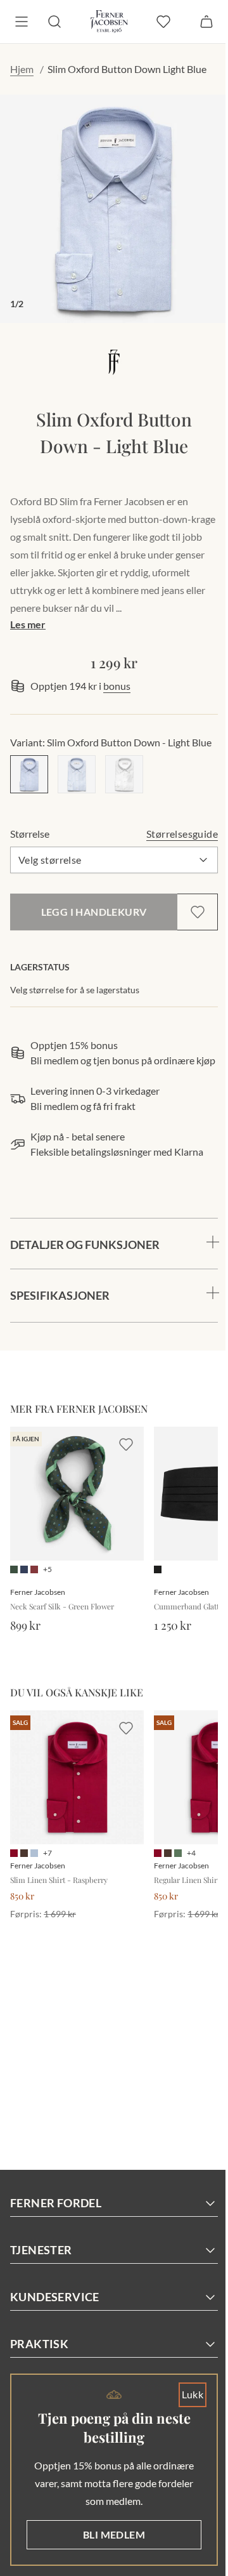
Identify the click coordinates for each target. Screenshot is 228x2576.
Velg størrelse (50, 860)
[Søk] (54, 22)
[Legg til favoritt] (198, 912)
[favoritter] (163, 22)
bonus (117, 686)
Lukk (183, 2394)
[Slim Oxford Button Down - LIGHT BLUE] (29, 774)
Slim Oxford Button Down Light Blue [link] (127, 69)
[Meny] (22, 22)
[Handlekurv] (206, 22)
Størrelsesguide (182, 834)
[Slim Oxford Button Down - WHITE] (124, 774)
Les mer (28, 624)
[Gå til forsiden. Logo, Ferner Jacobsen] (109, 22)
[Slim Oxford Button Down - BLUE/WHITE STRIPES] (77, 774)
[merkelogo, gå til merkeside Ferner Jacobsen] (114, 362)
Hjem (22, 69)
